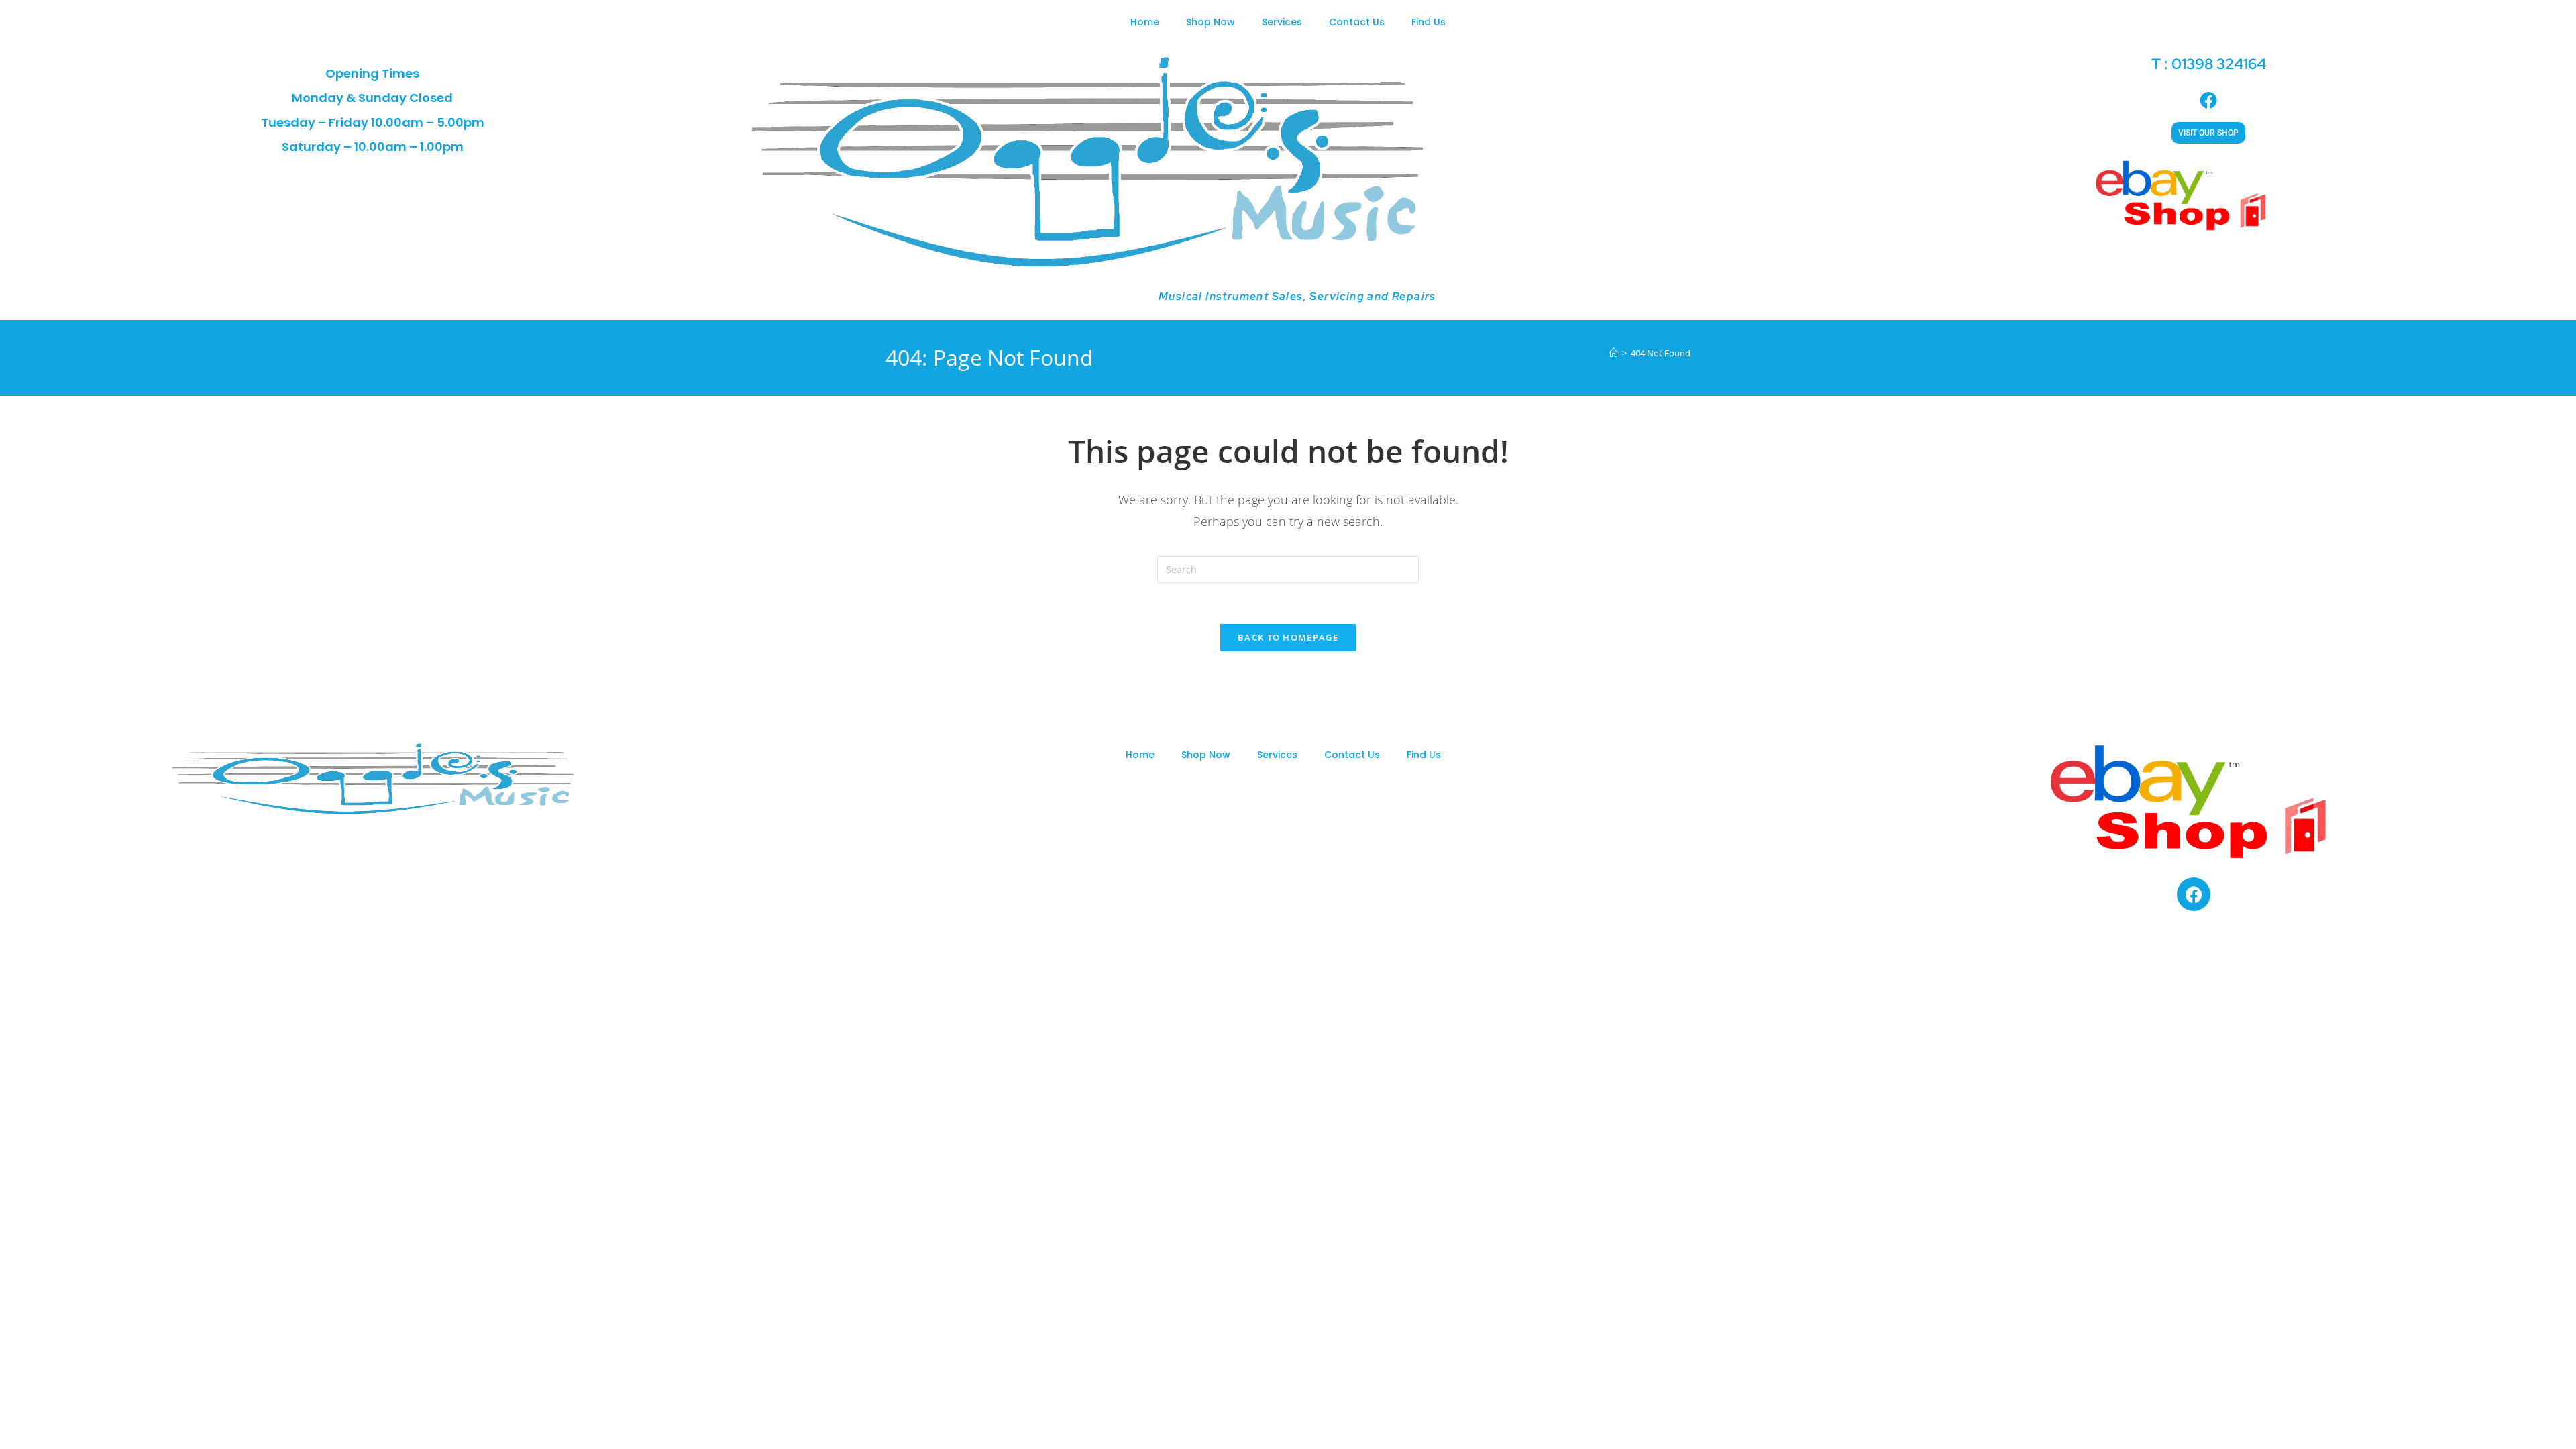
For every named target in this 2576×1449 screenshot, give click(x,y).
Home (1145, 22)
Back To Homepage (1288, 637)
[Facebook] (2194, 894)
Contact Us (1357, 22)
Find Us (1429, 22)
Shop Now (1211, 22)
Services (1282, 22)
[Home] (1614, 353)
